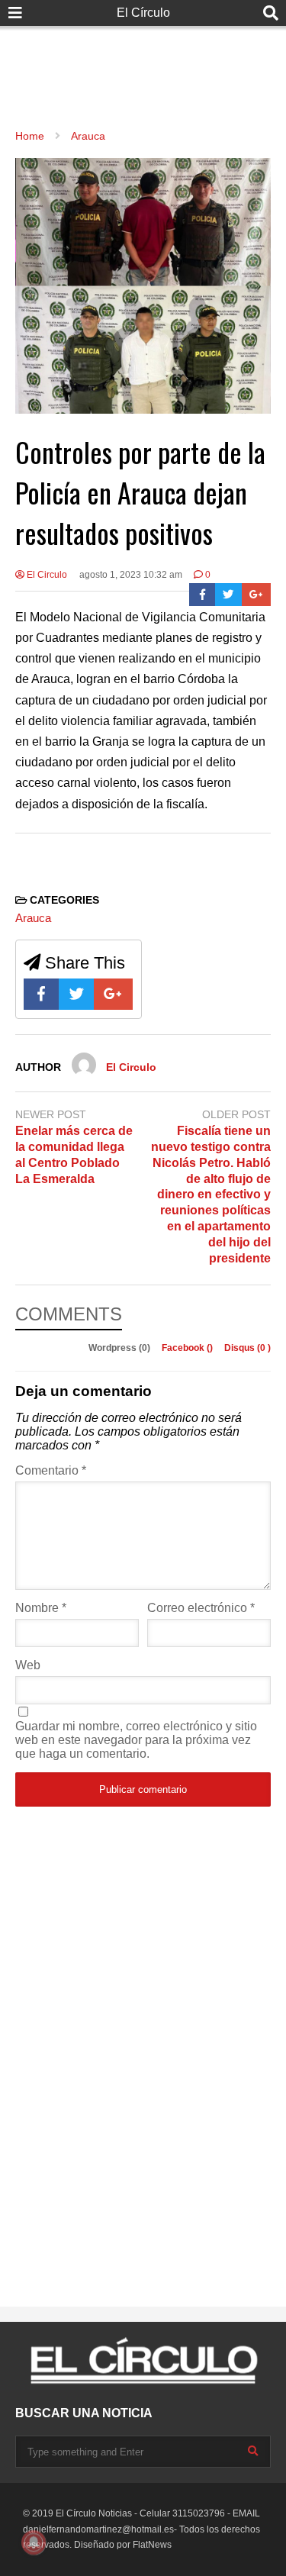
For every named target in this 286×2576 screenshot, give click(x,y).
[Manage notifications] (34, 2542)
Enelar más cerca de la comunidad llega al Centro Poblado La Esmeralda (74, 1154)
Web (28, 1665)
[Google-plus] (256, 595)
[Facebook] (202, 595)
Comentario (51, 1470)
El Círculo (143, 13)
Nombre (41, 1608)
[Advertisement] (143, 61)
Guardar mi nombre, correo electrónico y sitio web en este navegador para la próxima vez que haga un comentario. (136, 1740)
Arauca (33, 918)
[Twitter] (228, 595)
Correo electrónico (201, 1608)
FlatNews (152, 2545)
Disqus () (247, 1348)
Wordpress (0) (121, 1348)
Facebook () (188, 1348)
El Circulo (46, 575)
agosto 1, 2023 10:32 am (131, 575)
